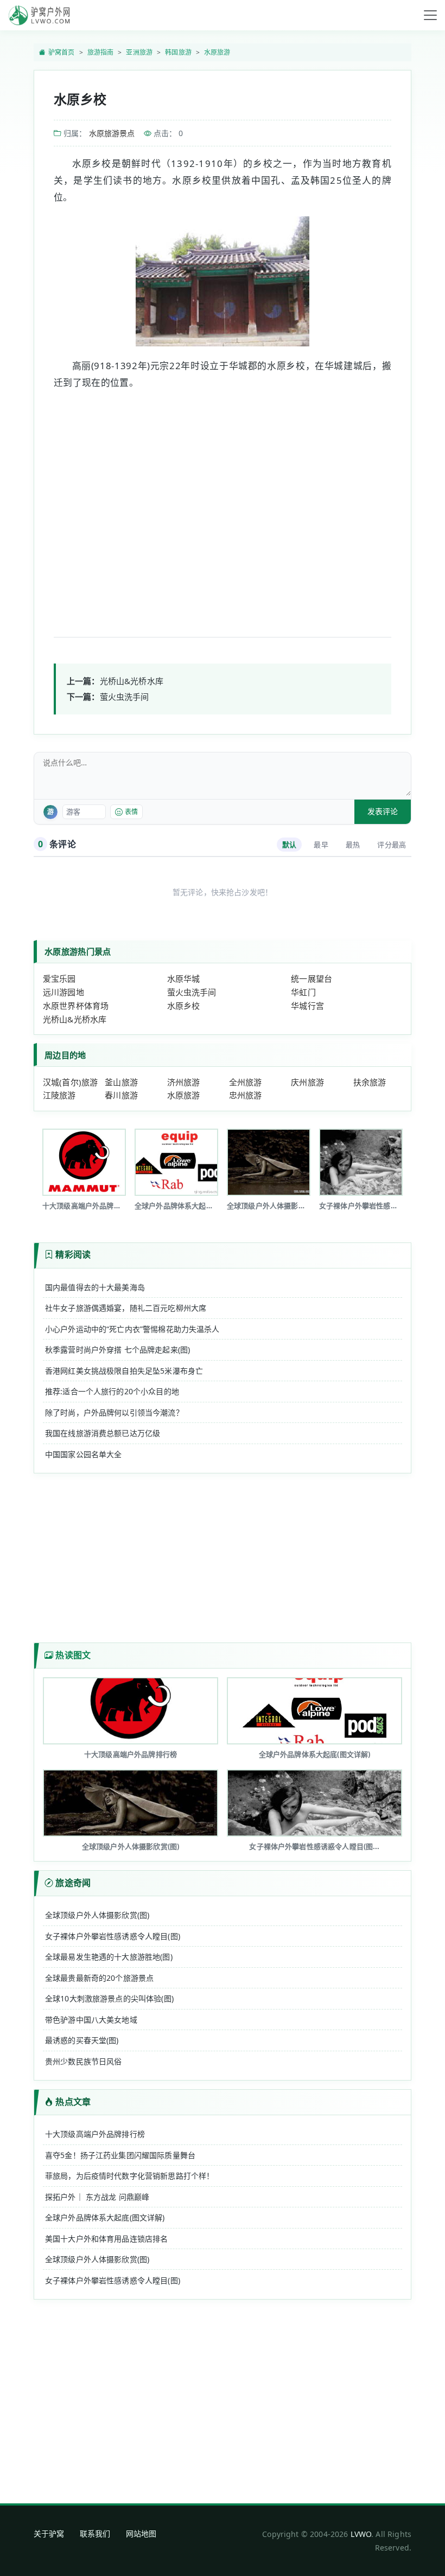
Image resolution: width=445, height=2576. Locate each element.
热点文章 (73, 2102)
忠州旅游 (246, 1095)
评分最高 (392, 845)
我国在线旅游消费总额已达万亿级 (103, 1433)
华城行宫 (307, 1006)
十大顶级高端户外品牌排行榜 (95, 2134)
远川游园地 (63, 992)
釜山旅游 (121, 1082)
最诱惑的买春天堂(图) (82, 2040)
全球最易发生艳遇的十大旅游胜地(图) (109, 1957)
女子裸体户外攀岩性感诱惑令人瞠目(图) (113, 1936)
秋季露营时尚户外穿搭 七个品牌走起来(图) (117, 1350)
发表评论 (383, 811)
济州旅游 (184, 1082)
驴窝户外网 (39, 15)
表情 (131, 812)
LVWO (361, 2534)
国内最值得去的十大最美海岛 (95, 1287)
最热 (353, 845)
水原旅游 (217, 52)
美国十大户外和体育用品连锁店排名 (106, 2239)
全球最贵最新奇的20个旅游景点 (99, 1978)
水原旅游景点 (112, 133)
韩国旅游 (178, 52)
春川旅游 (121, 1095)
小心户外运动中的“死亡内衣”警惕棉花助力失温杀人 (132, 1329)
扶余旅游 (370, 1082)
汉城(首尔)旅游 (70, 1082)
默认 (289, 845)
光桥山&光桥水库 (132, 681)
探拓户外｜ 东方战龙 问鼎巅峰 (97, 2197)
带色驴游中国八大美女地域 (91, 2020)
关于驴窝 (49, 2533)
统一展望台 (311, 978)
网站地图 (141, 2533)
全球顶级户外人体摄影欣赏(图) (97, 1915)
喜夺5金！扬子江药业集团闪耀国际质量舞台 (120, 2155)
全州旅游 (246, 1082)
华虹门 (303, 992)
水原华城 (184, 978)
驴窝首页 (62, 52)
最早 (321, 845)
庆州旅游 (307, 1082)
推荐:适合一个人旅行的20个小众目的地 (112, 1391)
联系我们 (95, 2533)
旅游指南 (101, 52)
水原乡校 (184, 1006)
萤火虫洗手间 (125, 697)
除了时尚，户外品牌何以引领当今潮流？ (114, 1412)
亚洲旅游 (139, 52)
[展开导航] (430, 15)
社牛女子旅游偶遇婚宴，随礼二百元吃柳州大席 (126, 1308)
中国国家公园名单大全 (84, 1454)
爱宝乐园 (59, 978)
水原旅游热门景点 (78, 951)
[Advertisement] (223, 503)
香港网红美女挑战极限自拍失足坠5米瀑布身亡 (124, 1371)
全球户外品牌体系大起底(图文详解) (105, 2217)
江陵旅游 (59, 1095)
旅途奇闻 (73, 1883)
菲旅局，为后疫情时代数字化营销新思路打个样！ (129, 2176)
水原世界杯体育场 (76, 1006)
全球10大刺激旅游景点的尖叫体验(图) (109, 1998)
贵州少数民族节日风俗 (84, 2061)
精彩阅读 (73, 1254)
